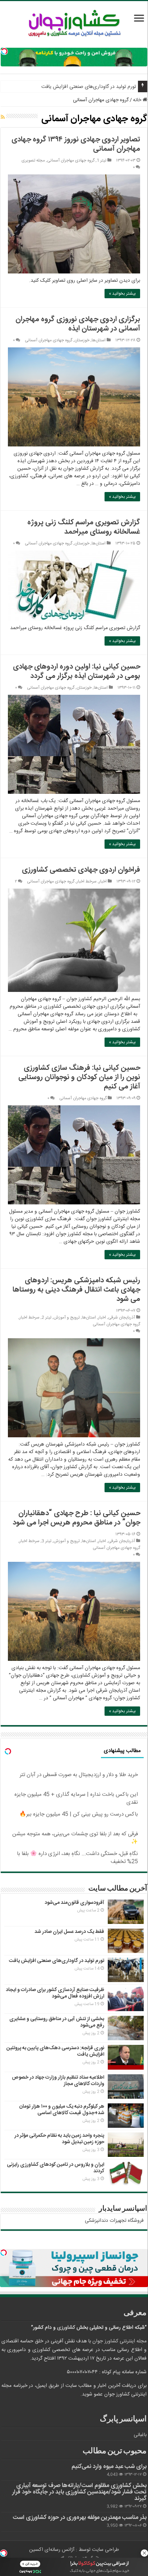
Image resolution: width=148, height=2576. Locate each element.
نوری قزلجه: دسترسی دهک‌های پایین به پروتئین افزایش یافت (55, 2051)
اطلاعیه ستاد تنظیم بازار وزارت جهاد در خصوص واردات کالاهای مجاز (58, 2081)
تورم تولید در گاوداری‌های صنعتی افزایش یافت (89, 87)
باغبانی (140, 2435)
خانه (138, 100)
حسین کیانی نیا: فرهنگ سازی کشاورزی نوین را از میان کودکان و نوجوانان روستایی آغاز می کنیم (79, 1077)
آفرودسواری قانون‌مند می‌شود (74, 1903)
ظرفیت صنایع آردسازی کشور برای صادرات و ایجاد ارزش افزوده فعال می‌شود (55, 1993)
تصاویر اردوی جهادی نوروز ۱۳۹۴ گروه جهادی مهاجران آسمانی (76, 144)
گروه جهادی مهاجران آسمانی (71, 161)
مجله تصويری (33, 161)
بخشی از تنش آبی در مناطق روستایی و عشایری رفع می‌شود (57, 2022)
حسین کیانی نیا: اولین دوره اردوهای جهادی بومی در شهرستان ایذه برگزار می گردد (77, 671)
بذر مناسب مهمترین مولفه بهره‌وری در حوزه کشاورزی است (80, 2518)
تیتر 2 (47, 1318)
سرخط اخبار (87, 882)
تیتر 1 (101, 161)
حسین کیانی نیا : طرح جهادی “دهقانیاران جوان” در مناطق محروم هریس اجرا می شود (76, 1518)
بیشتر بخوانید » (122, 294)
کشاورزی (66, 2328)
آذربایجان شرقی (122, 1318)
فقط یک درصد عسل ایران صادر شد (69, 1932)
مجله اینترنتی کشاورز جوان (119, 2341)
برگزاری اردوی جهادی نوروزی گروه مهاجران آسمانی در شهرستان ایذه (78, 324)
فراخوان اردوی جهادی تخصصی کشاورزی (81, 870)
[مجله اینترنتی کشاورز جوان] (74, 25)
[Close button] (144, 2553)
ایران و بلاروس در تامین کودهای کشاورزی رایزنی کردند (55, 2168)
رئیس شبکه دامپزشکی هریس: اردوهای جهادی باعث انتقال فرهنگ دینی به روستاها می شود (76, 1290)
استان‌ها (99, 340)
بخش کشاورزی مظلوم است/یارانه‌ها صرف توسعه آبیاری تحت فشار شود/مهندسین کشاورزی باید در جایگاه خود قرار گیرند (79, 2492)
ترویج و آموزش (67, 1318)
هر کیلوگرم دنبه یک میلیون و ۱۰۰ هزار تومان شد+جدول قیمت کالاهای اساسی (62, 2110)
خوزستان (82, 340)
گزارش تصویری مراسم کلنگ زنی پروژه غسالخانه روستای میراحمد (84, 527)
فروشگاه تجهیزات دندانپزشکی (114, 2221)
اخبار (103, 882)
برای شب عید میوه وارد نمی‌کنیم (109, 2467)
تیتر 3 (47, 1541)
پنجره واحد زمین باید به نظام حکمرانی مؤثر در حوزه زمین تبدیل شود (59, 2139)
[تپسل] (4, 51)
